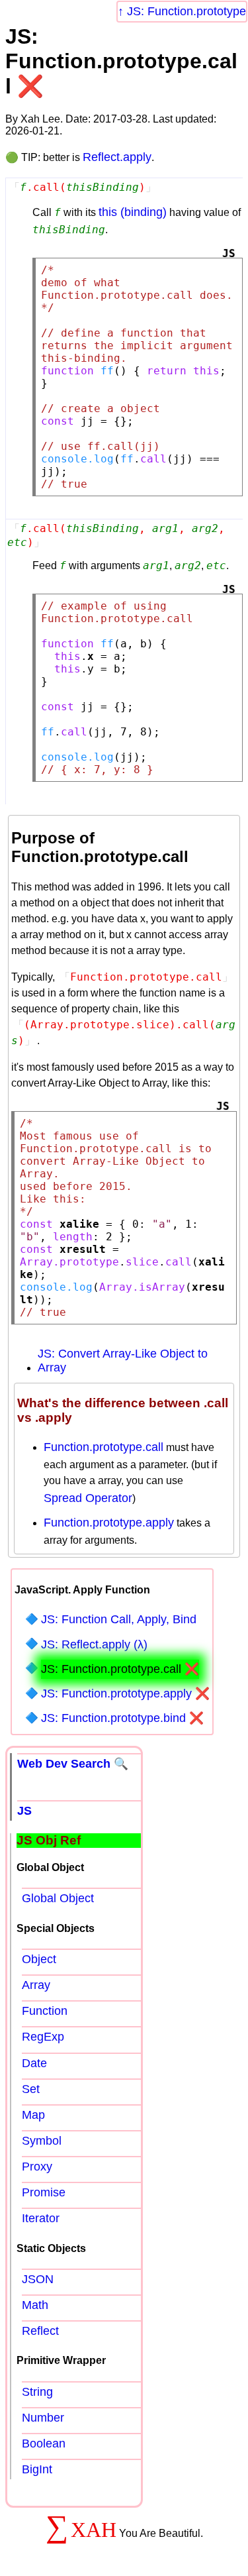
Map (33, 2115)
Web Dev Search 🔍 (73, 1764)
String (37, 2392)
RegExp (43, 2037)
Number (43, 2418)
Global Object (58, 1898)
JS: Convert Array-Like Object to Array (123, 1361)
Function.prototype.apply (109, 1523)
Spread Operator (88, 1498)
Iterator (41, 2218)
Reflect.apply (117, 157)
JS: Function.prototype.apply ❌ (125, 1693)
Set (31, 2089)
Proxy (37, 2167)
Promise (44, 2192)
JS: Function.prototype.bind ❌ (122, 1718)
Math (35, 2305)
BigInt (37, 2469)
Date (34, 2063)
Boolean (44, 2443)
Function (45, 2011)
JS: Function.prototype (186, 11)
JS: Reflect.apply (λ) (94, 1644)
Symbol (42, 2141)
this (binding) (133, 212)
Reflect (40, 2331)
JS (24, 1811)
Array (36, 1985)
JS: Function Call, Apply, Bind (119, 1619)
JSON (38, 2279)
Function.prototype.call (103, 1447)
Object (39, 1959)
